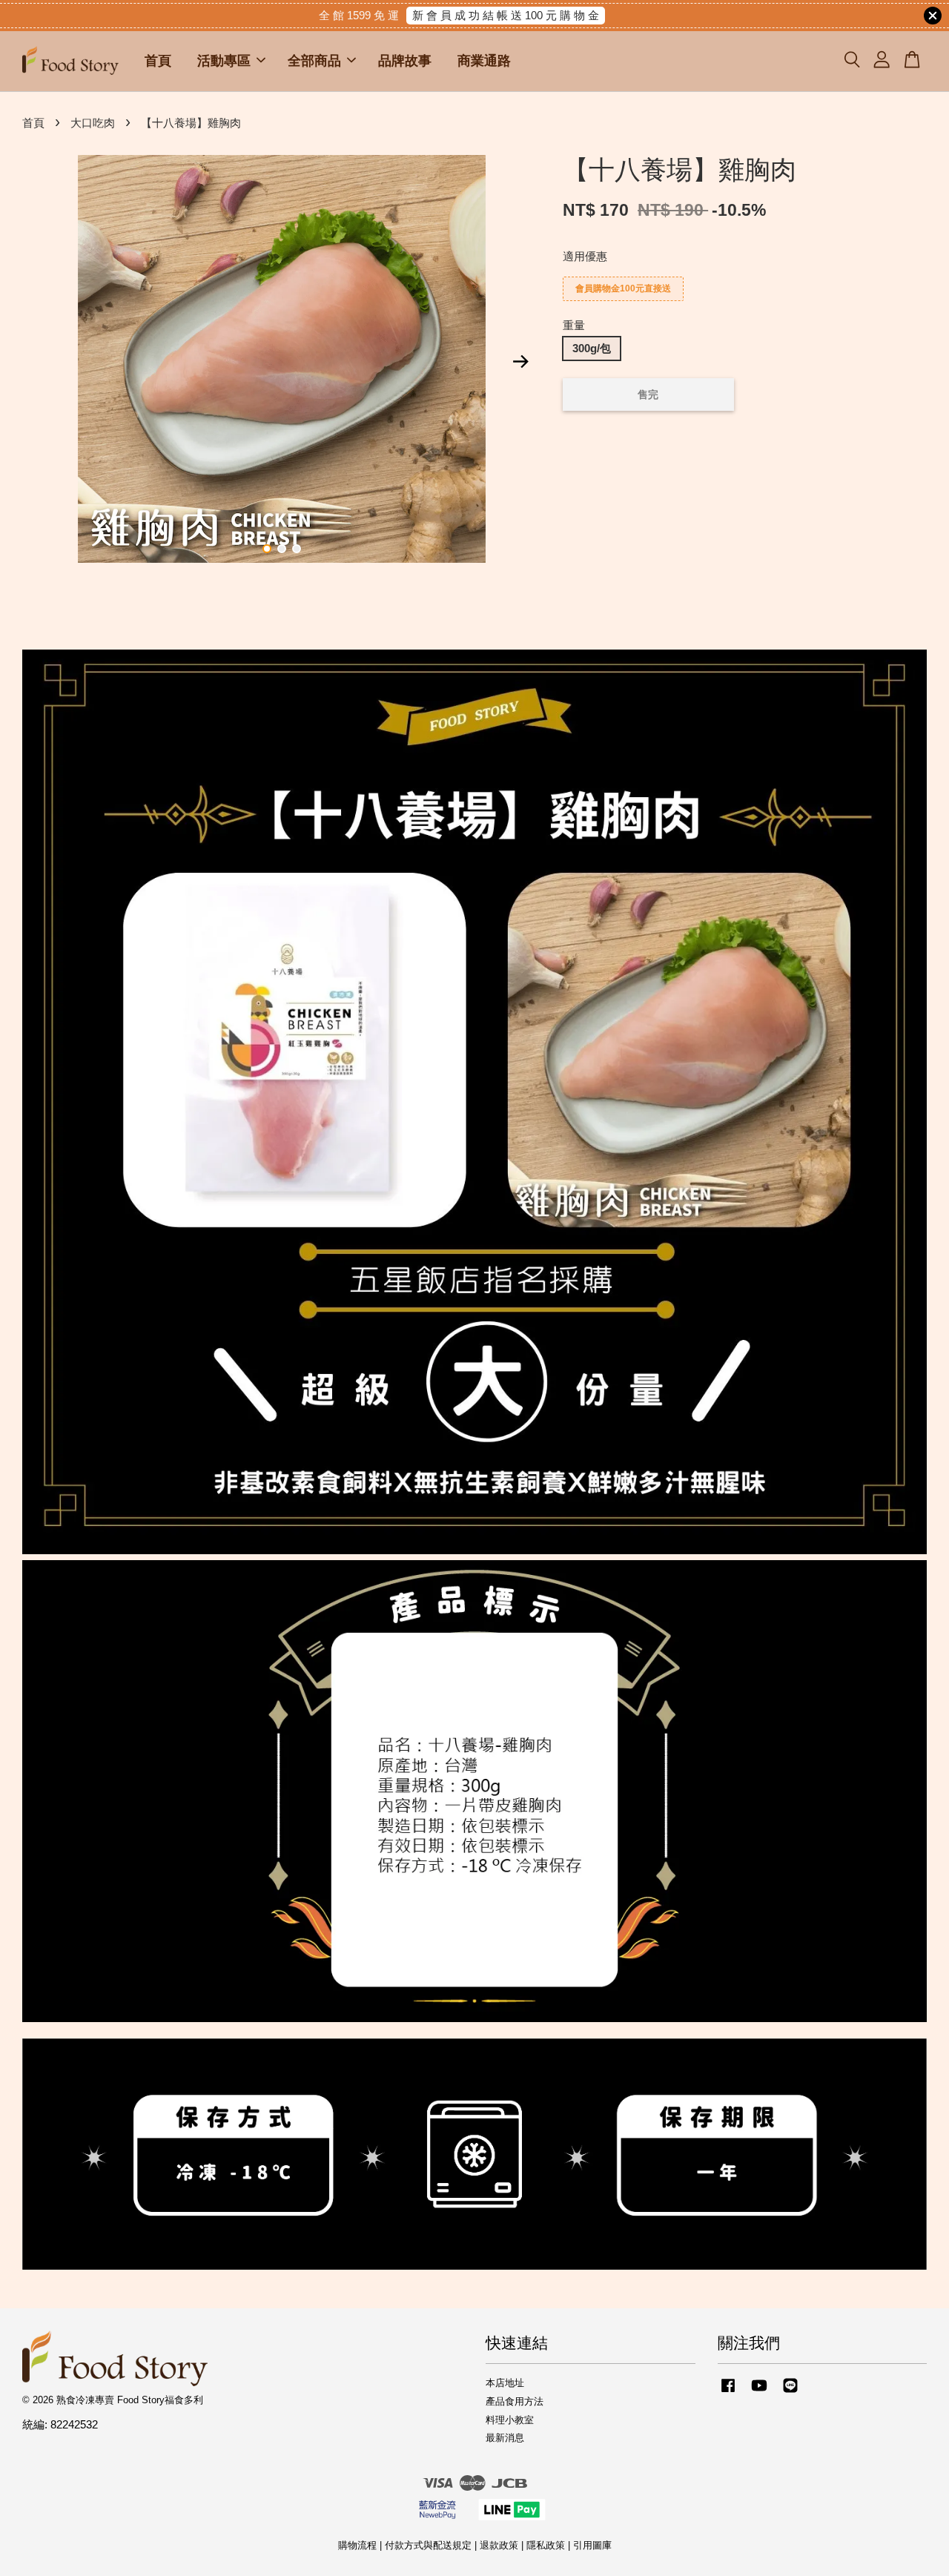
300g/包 (592, 348)
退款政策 (499, 2545)
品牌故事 (405, 61)
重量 (574, 325)
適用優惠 (585, 256)
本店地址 (505, 2383)
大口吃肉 (93, 123)
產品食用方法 (515, 2401)
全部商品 (314, 61)
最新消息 (505, 2438)
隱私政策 (546, 2545)
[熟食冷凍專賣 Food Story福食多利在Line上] (790, 2392)
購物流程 (357, 2545)
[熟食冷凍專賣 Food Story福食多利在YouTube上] (759, 2392)
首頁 (158, 61)
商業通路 (484, 61)
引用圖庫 (592, 2545)
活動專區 (224, 61)
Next (520, 361)
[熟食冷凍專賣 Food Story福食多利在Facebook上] (728, 2392)
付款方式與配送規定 (428, 2545)
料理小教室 (510, 2420)
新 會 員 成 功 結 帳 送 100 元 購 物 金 (506, 15)
